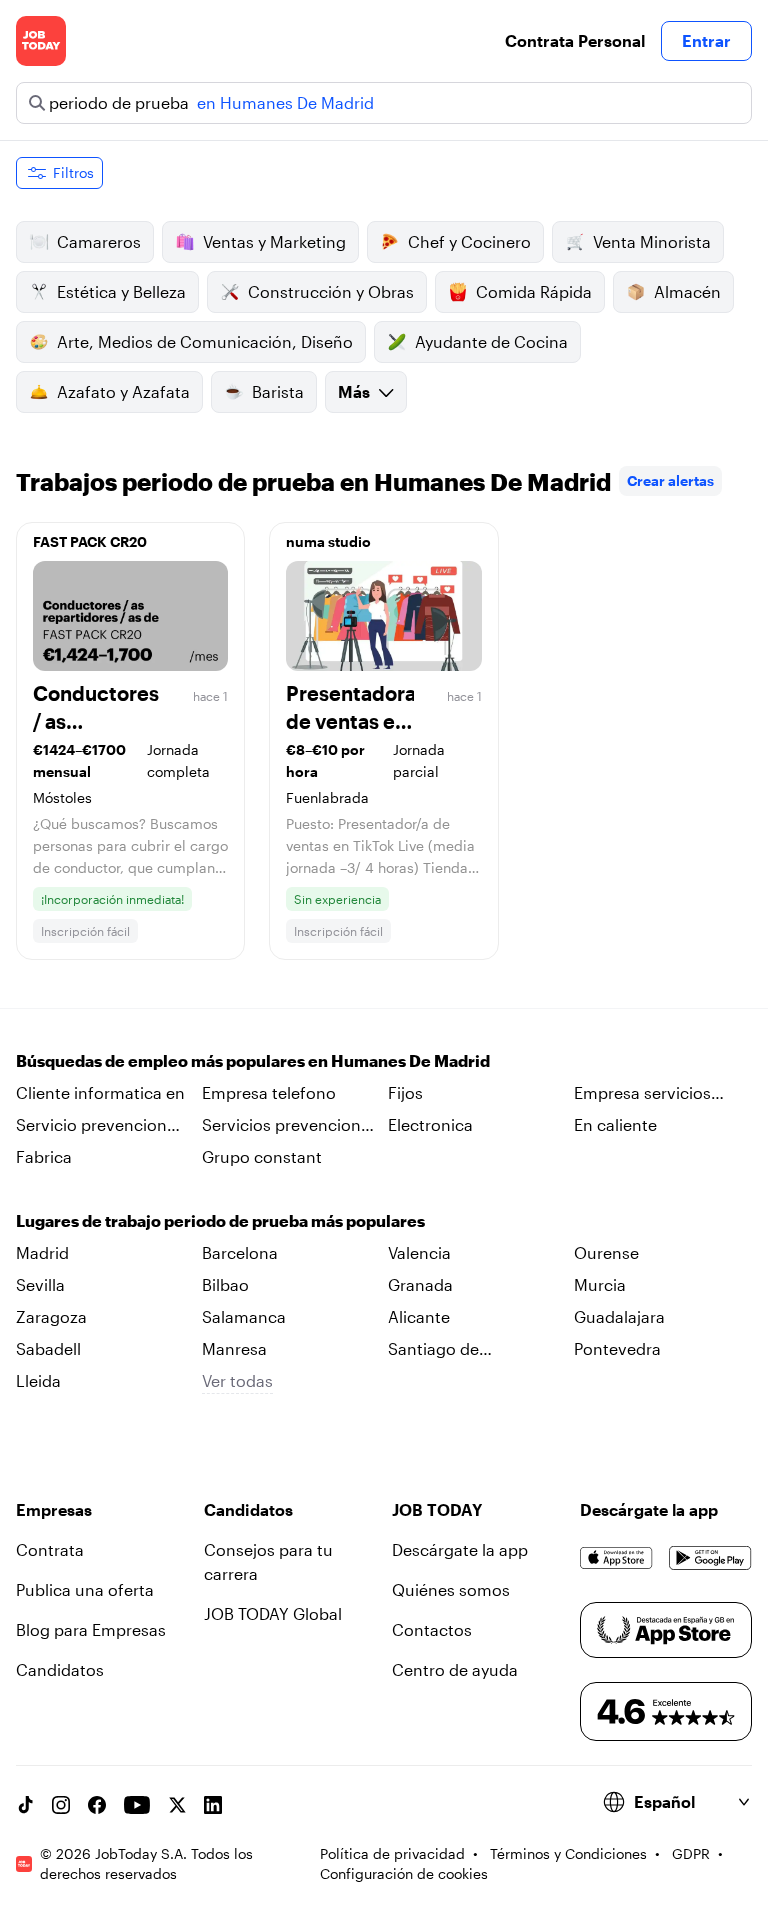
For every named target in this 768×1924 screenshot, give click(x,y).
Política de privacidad (392, 1853)
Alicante (419, 1316)
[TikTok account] (25, 1805)
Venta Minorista (652, 241)
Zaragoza (51, 1316)
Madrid (42, 1252)
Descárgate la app (460, 1549)
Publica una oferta (85, 1589)
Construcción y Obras (331, 291)
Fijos (405, 1092)
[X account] (177, 1805)
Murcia (600, 1284)
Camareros (99, 241)
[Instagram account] (61, 1805)
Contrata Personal (575, 40)
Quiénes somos (451, 1589)
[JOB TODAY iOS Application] (616, 1558)
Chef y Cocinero (469, 241)
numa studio (328, 541)
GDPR (691, 1853)
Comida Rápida (534, 291)
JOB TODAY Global (273, 1613)
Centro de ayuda (455, 1669)
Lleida (38, 1380)
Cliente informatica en (100, 1092)
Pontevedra (617, 1348)
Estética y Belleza (121, 291)
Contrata (50, 1549)
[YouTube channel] (137, 1805)
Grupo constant (262, 1156)
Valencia (419, 1252)
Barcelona (240, 1252)
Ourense (606, 1252)
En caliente (615, 1124)
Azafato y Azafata (123, 391)
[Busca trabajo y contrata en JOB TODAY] (41, 41)
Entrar (706, 40)
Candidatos (60, 1669)
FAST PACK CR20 (90, 541)
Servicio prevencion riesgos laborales (91, 1126)
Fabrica (44, 1156)
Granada (420, 1284)
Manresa (234, 1348)
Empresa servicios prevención (642, 1094)
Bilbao (225, 1284)
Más (354, 391)
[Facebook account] (97, 1805)
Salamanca (244, 1316)
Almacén (687, 291)
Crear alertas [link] (670, 480)
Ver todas (237, 1380)
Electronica (430, 1124)
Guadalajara (619, 1316)
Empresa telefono (269, 1092)
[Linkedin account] (213, 1805)
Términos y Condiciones (568, 1853)
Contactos (432, 1629)
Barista (278, 391)
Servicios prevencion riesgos (281, 1126)
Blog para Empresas (91, 1629)
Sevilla (40, 1284)
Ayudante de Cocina (491, 341)
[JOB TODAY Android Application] (710, 1558)
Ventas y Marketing (274, 241)
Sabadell (48, 1348)
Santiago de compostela (433, 1350)
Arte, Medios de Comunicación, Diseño (205, 341)
